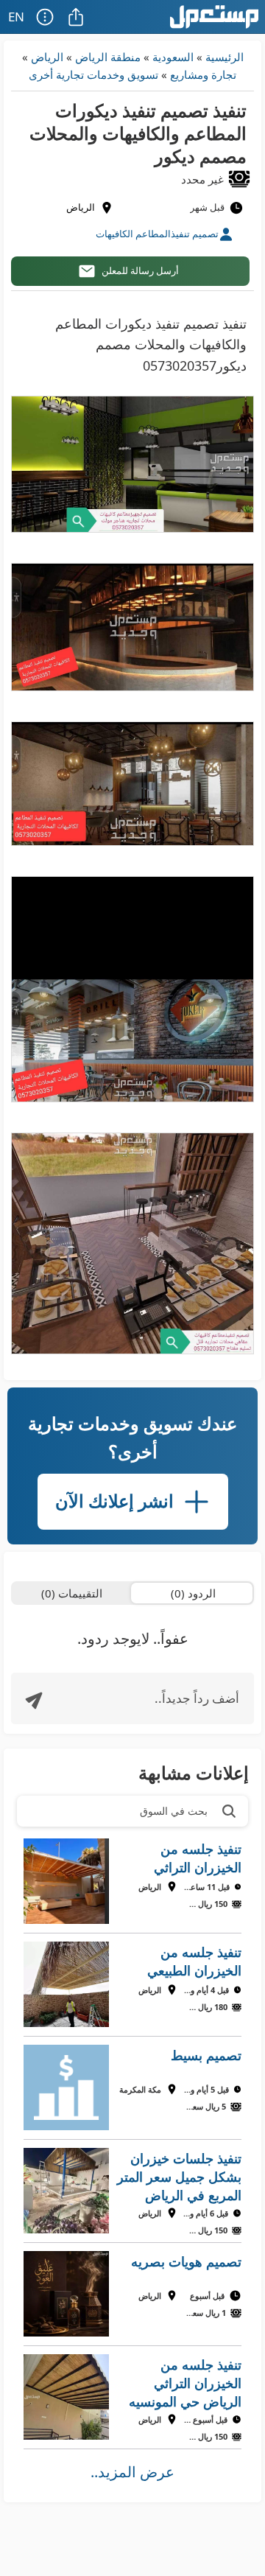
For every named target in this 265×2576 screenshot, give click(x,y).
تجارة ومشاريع (203, 74)
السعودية (173, 57)
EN (16, 17)
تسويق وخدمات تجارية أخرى (93, 74)
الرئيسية (225, 57)
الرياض (47, 57)
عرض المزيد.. (132, 2472)
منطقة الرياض (108, 57)
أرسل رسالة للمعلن (140, 270)
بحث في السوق (174, 1811)
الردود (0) (193, 1593)
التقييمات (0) (72, 1593)
